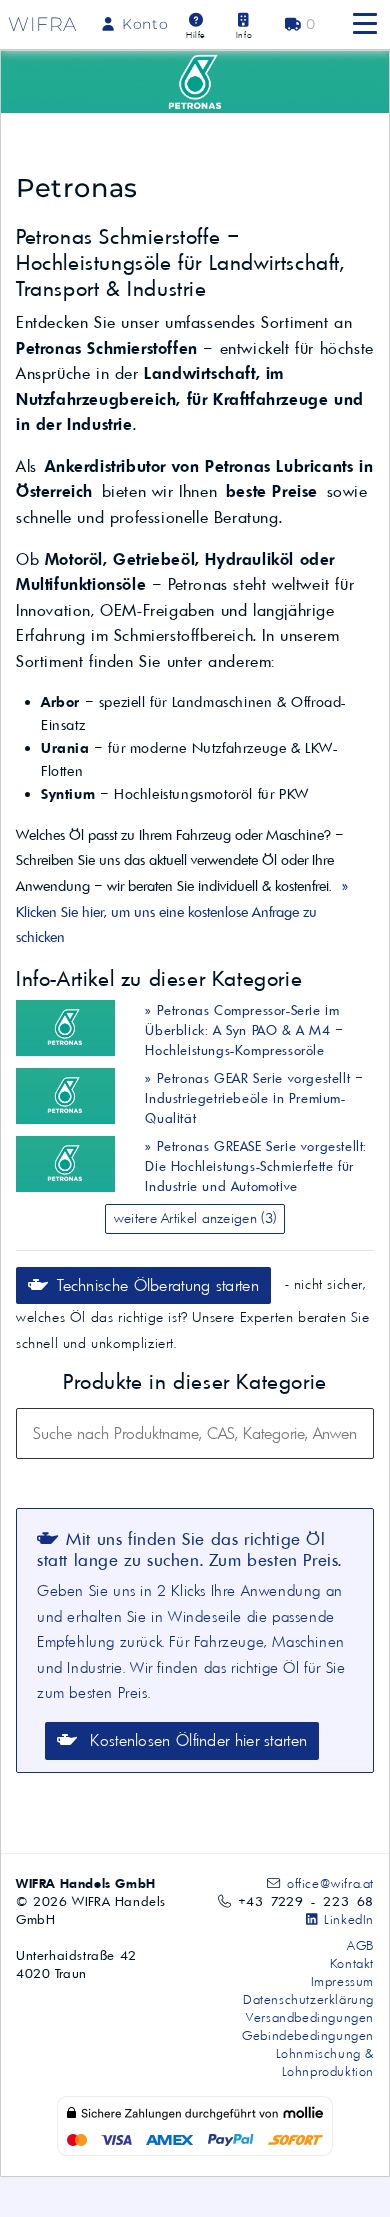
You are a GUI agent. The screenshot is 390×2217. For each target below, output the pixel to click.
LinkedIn (347, 1919)
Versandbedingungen (310, 2017)
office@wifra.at (330, 1883)
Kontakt (352, 1963)
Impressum (342, 1981)
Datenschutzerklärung (308, 1999)
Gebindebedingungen (308, 2035)
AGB (360, 1945)
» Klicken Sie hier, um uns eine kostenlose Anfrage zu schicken (182, 911)
